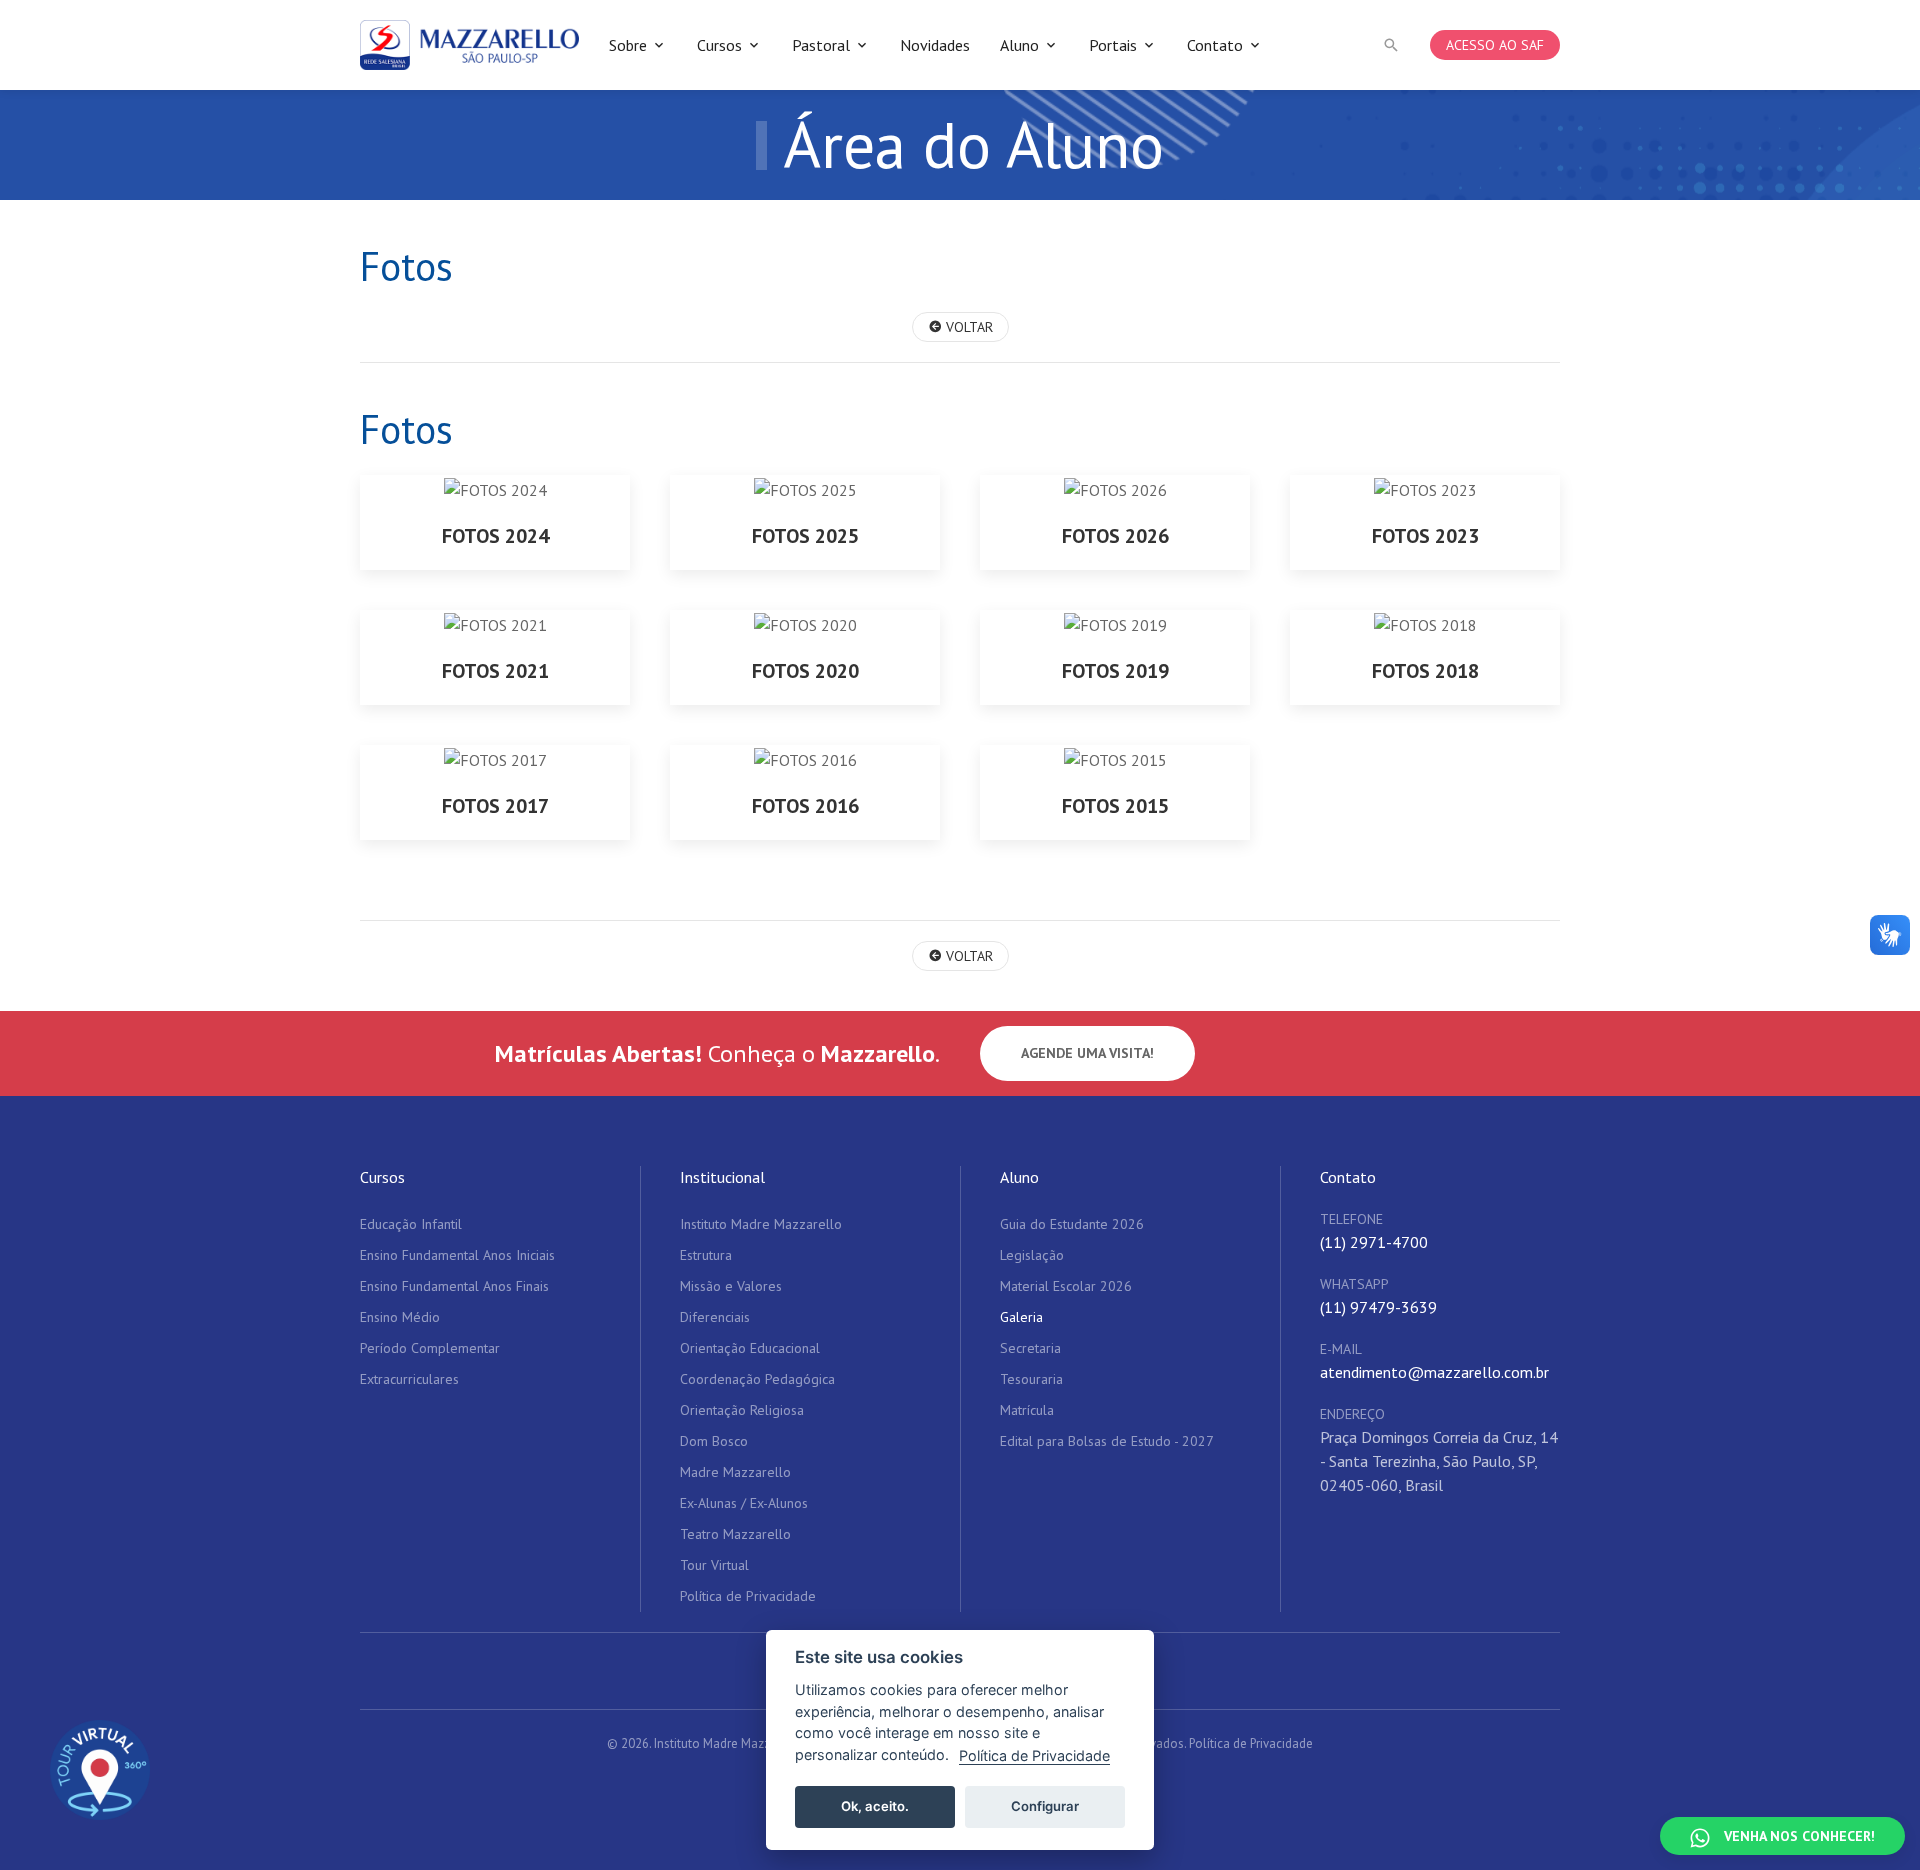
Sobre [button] (628, 45)
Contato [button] (1215, 45)
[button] (1391, 45)
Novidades (935, 45)
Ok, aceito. (875, 1806)
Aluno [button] (1019, 45)
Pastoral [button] (821, 45)
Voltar (967, 327)
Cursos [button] (719, 45)
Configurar (1045, 1806)
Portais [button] (1113, 45)
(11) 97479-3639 (1378, 1307)
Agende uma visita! (1087, 1053)
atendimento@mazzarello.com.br (1434, 1372)
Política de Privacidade (1251, 1743)
